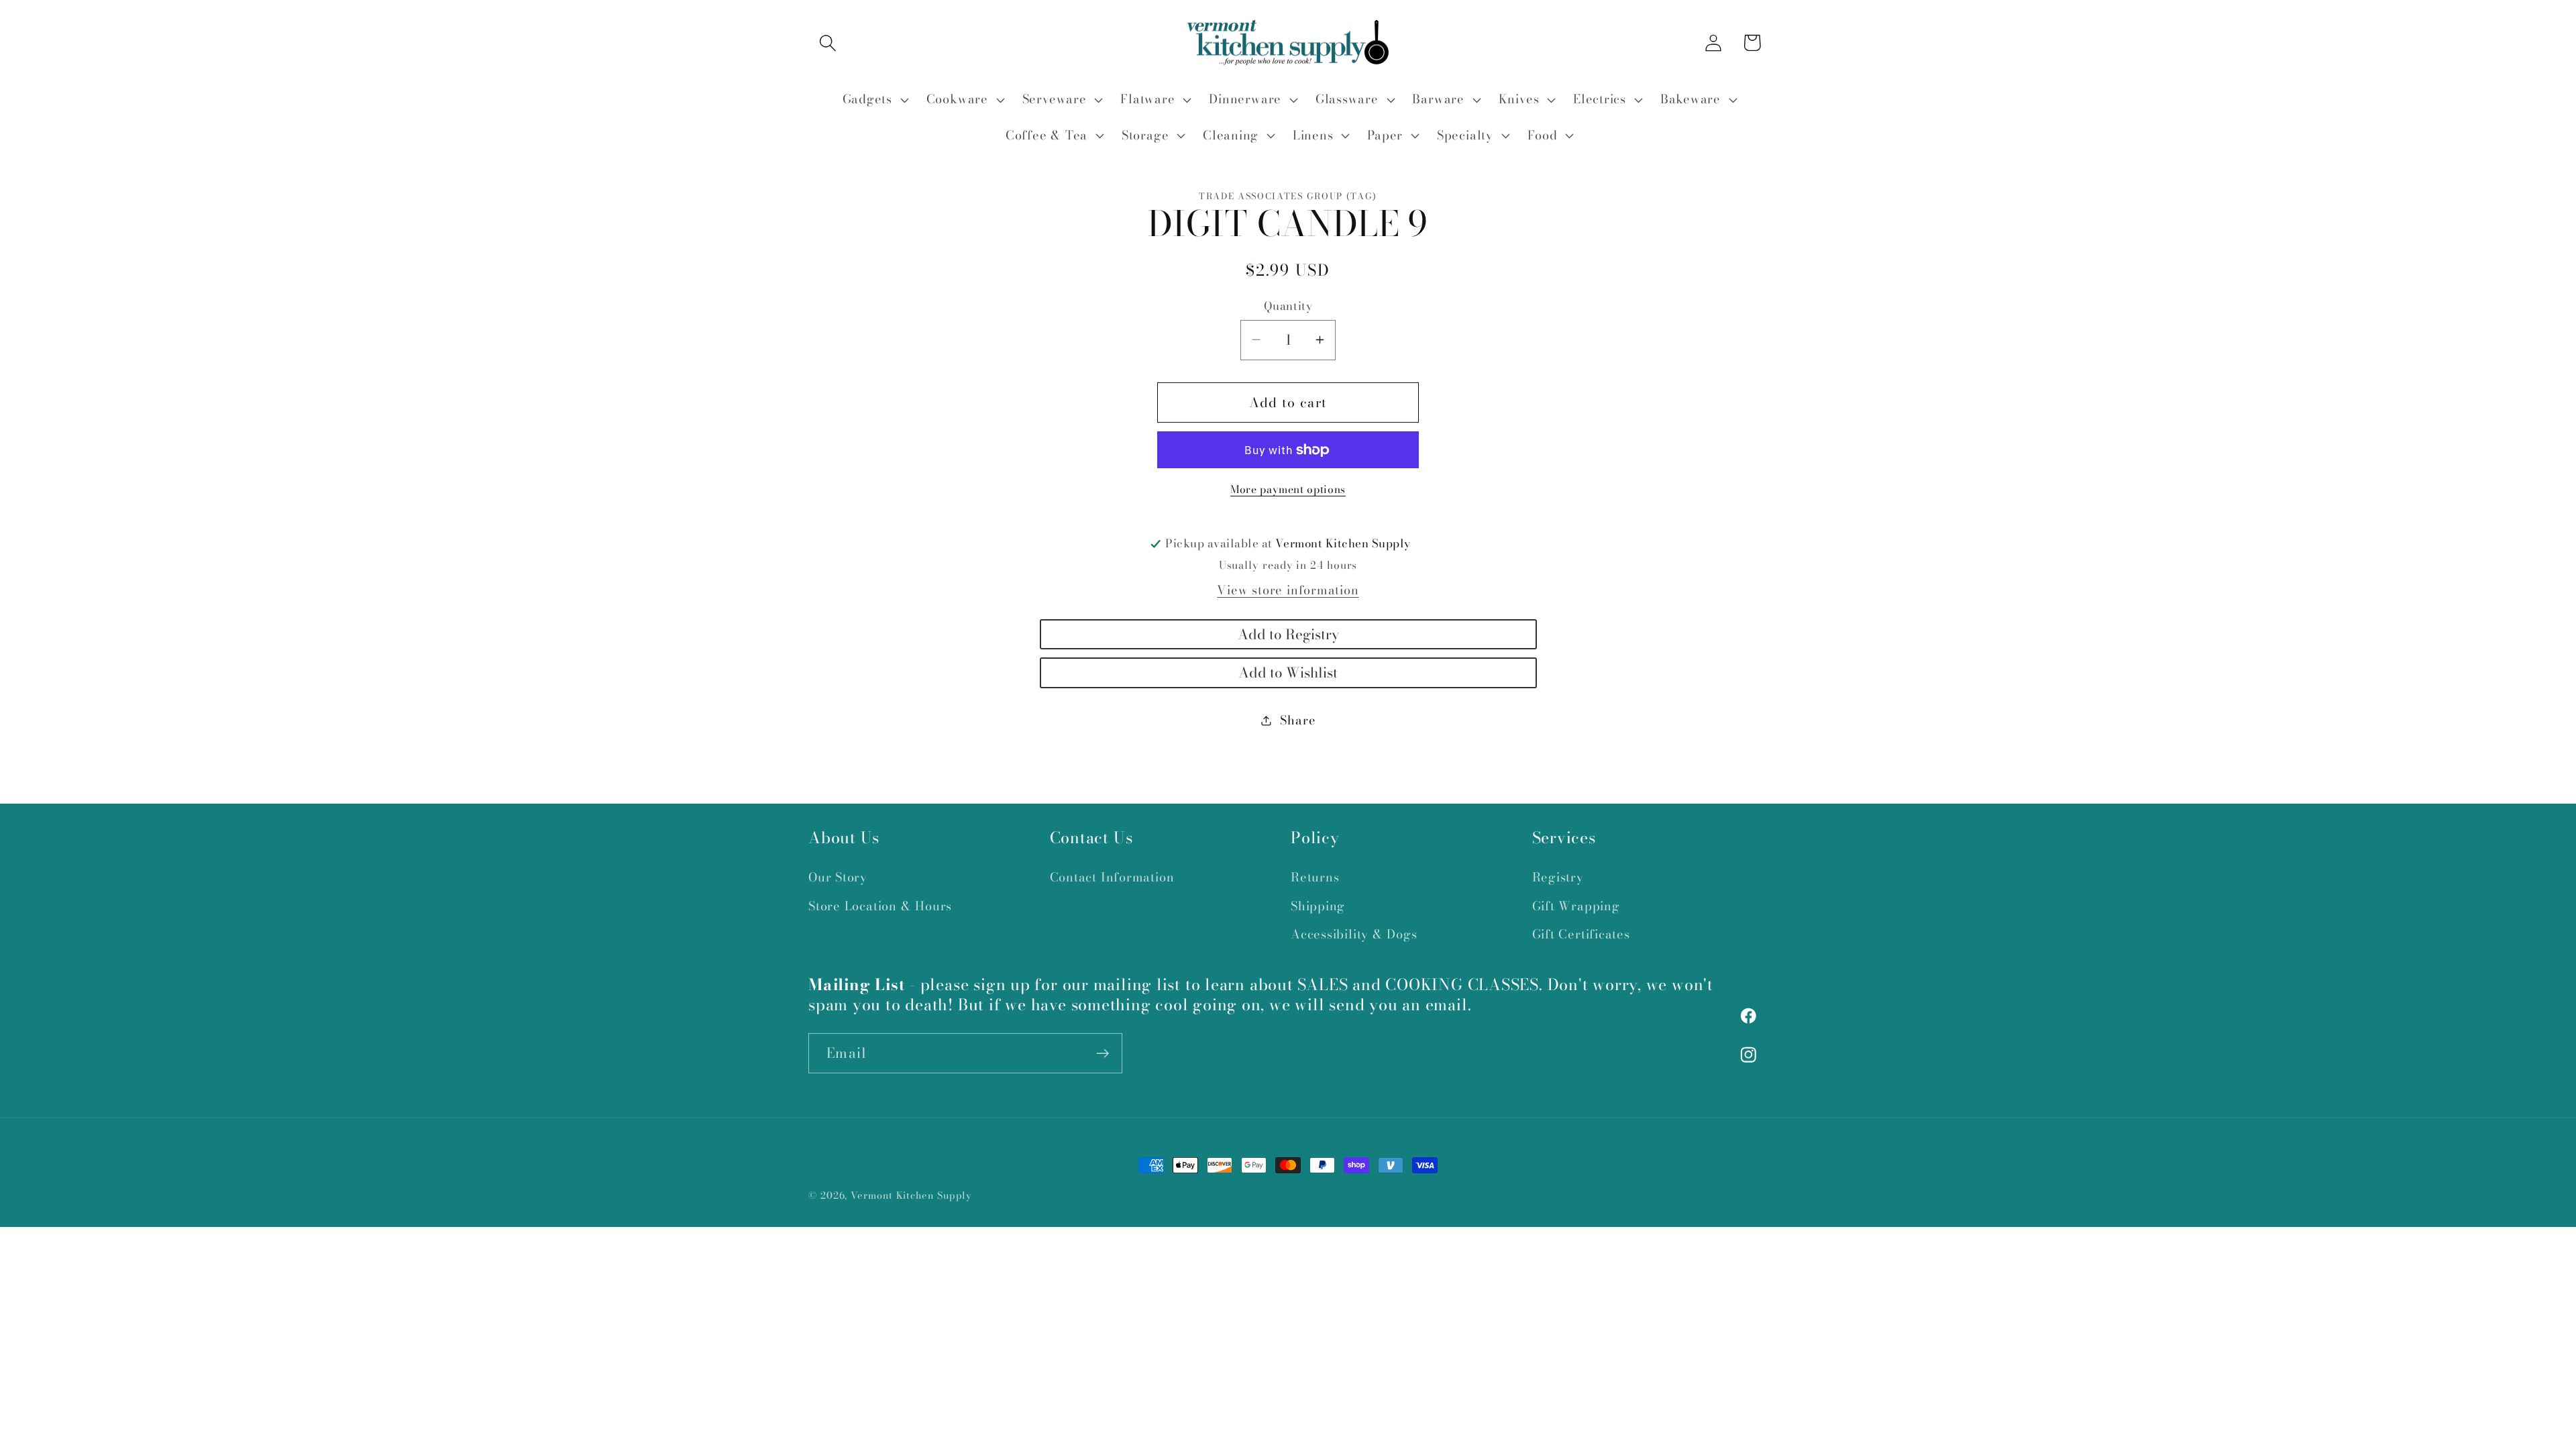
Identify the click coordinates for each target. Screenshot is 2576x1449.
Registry (1558, 878)
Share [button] (1298, 720)
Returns (1315, 878)
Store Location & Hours (880, 906)
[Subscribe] (1103, 1054)
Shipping (1318, 906)
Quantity (1288, 306)
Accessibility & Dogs (1354, 934)
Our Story (838, 878)
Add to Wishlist (1288, 673)
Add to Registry (1288, 634)
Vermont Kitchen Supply (911, 1195)
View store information (1288, 590)
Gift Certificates (1581, 934)
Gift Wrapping (1576, 906)
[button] (827, 43)
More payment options (1288, 490)
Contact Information (1112, 878)
